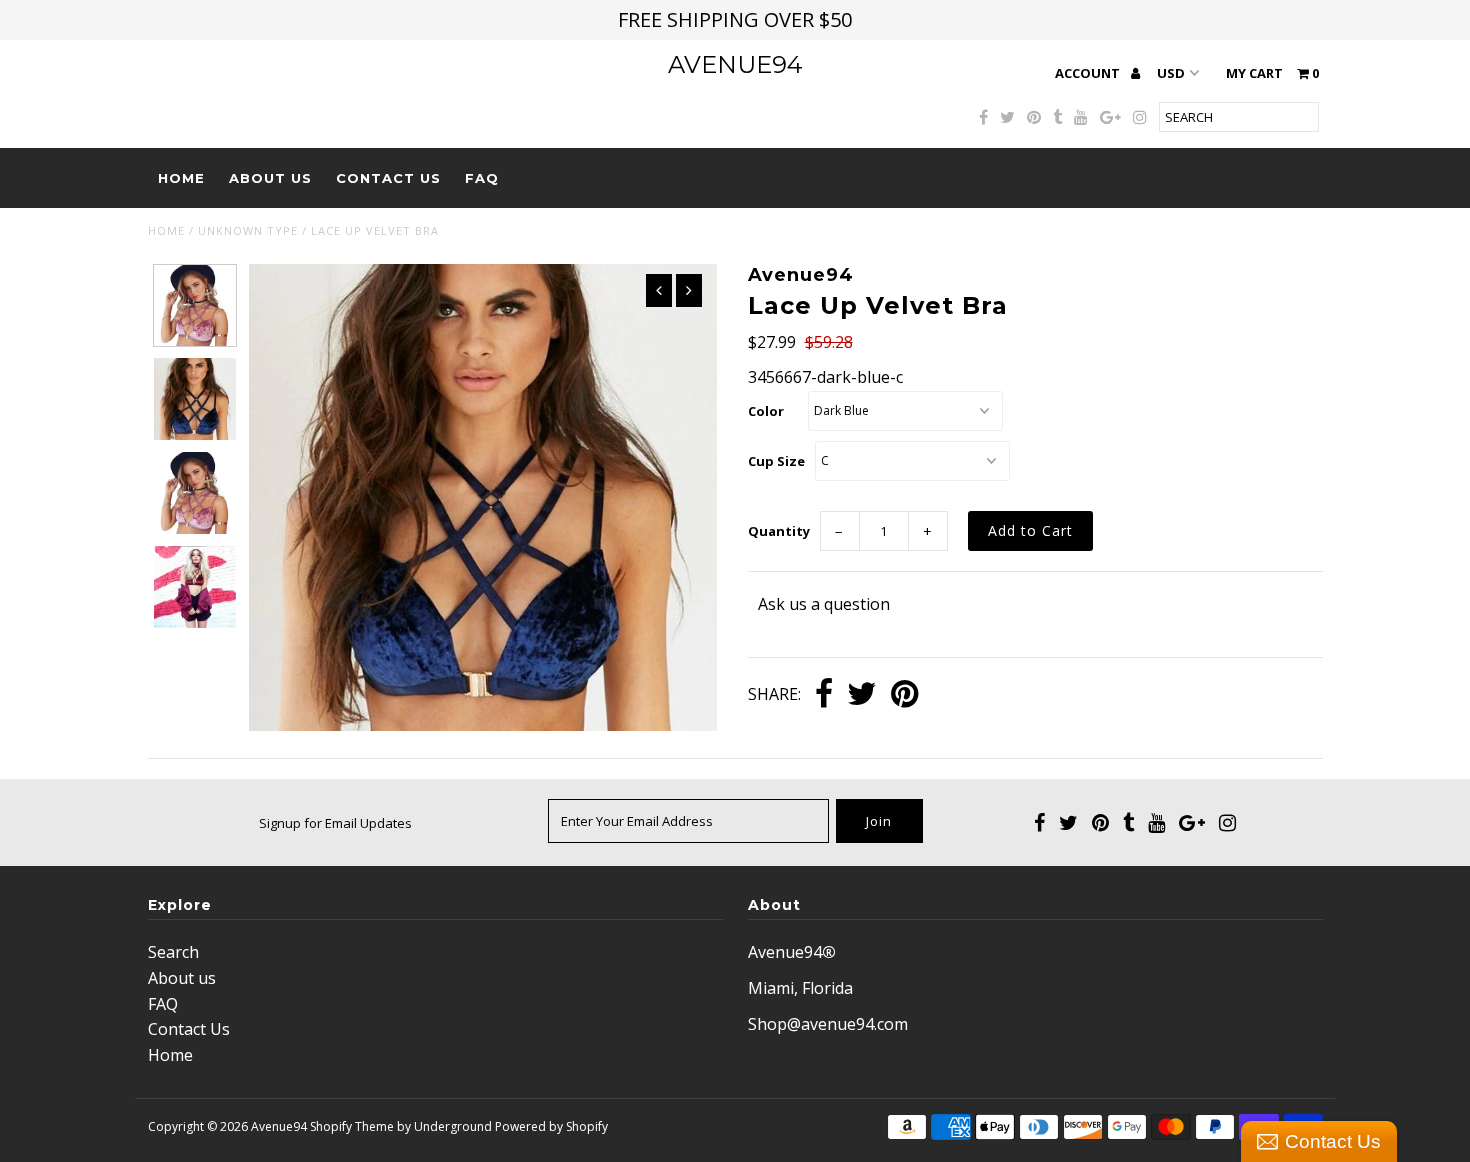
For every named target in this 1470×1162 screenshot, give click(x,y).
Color (766, 411)
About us (270, 178)
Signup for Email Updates (335, 823)
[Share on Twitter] (862, 695)
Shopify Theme (352, 1126)
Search (173, 952)
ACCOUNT (1089, 73)
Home (181, 178)
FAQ (482, 178)
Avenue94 (735, 64)
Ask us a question (824, 604)
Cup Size (776, 461)
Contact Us (388, 178)
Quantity (779, 531)
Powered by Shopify (551, 1126)
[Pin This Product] (904, 695)
